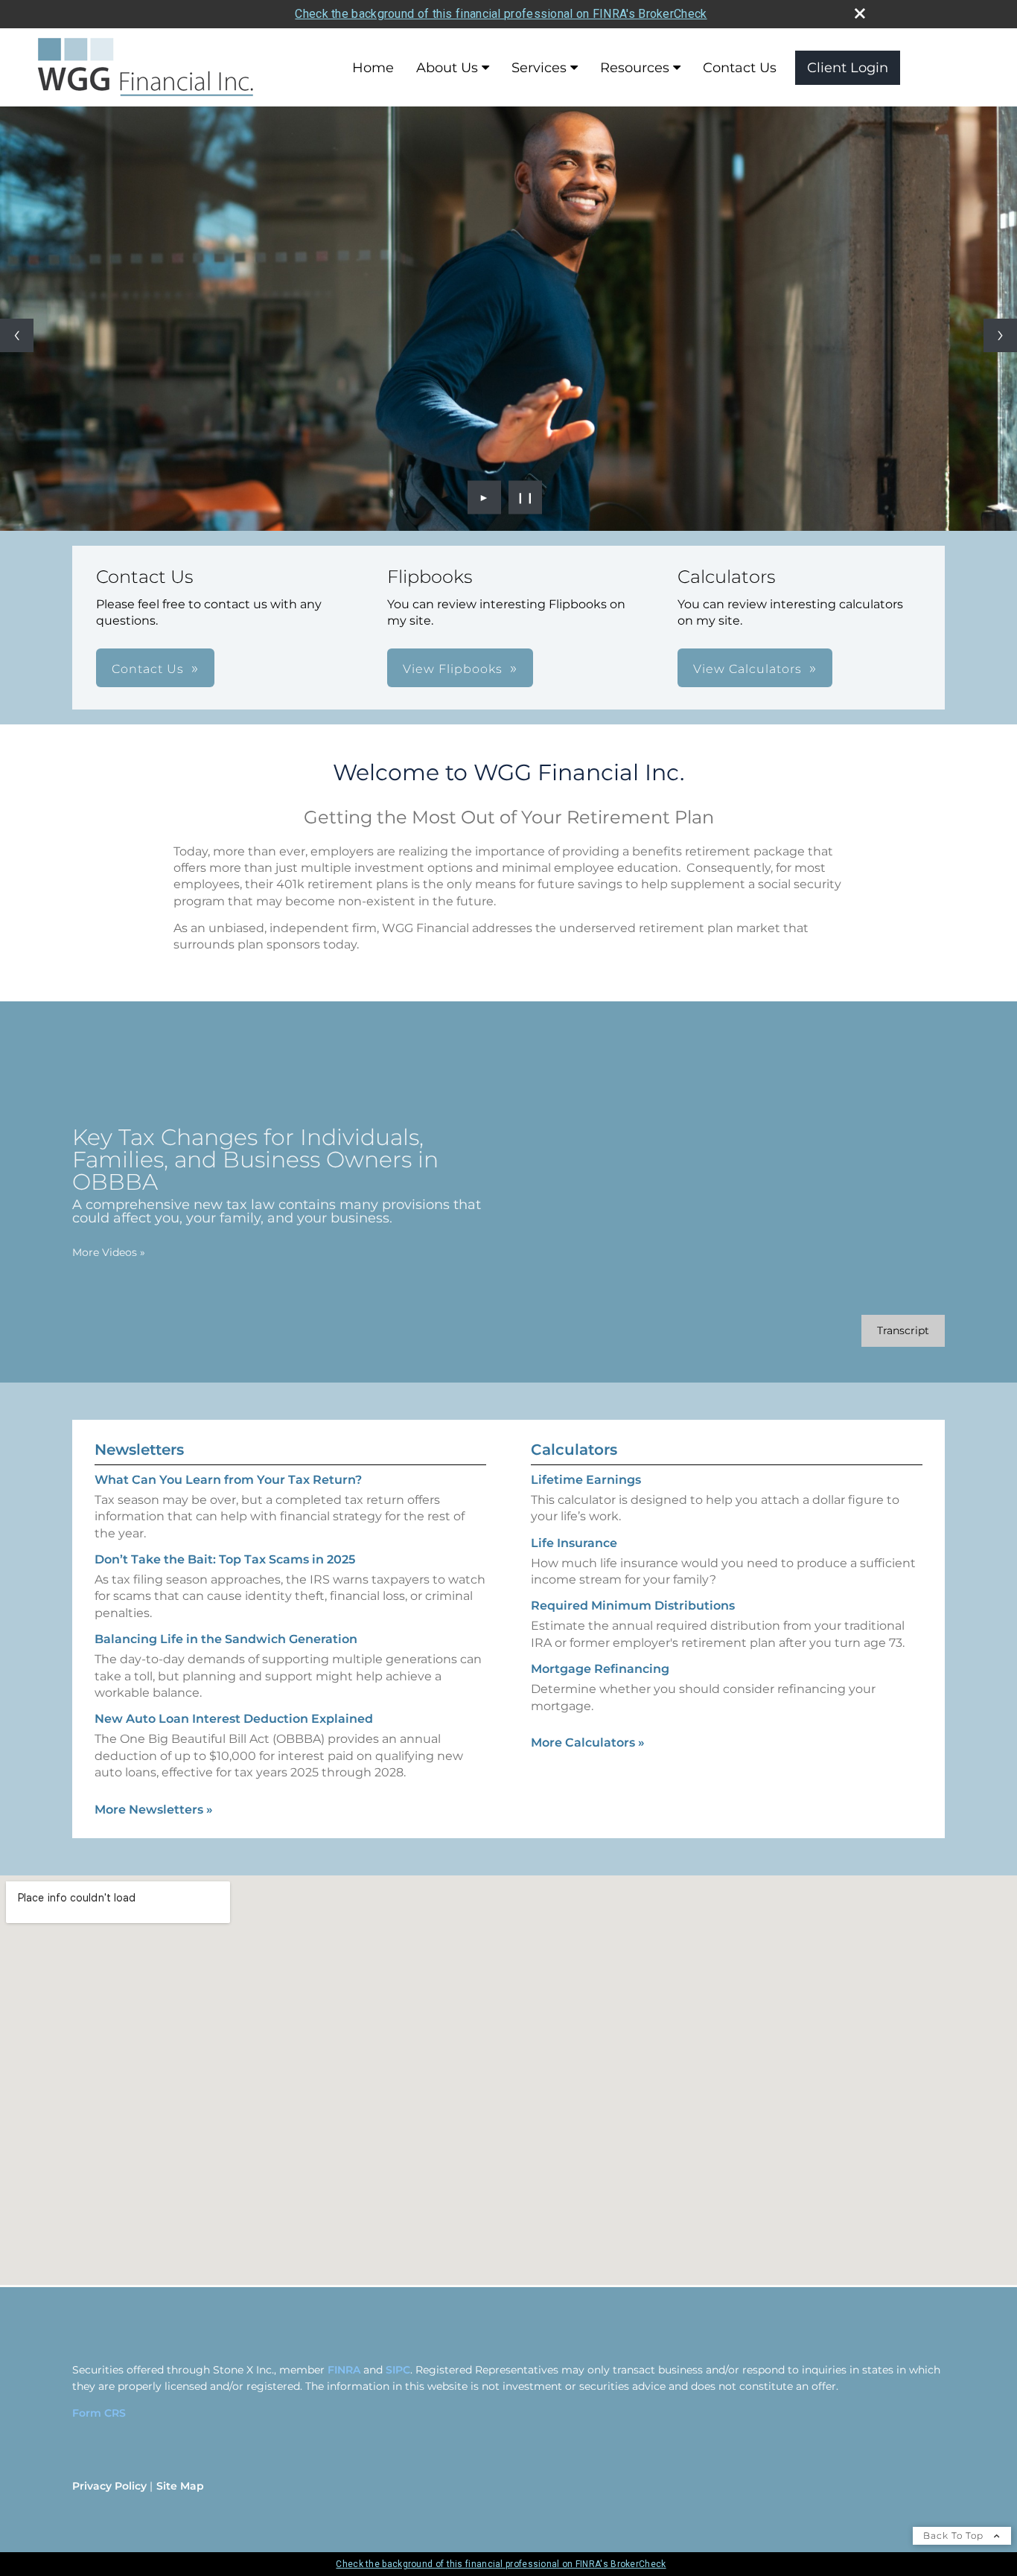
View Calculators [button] (747, 669)
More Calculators (588, 1743)
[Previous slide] (17, 335)
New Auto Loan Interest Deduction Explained (234, 1719)
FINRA (344, 2370)
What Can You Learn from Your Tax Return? (228, 1480)
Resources (635, 68)
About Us (447, 68)
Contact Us (740, 68)
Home (373, 68)
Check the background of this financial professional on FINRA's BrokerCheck (501, 14)
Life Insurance (574, 1543)
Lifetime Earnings (586, 1480)
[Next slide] (1000, 335)
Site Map (180, 2486)
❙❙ (526, 497)
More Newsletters (154, 1810)
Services (539, 68)
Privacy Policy (109, 2486)
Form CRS (99, 2413)
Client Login (848, 68)
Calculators (574, 1450)
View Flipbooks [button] (453, 669)
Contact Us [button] (148, 669)
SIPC (398, 2370)
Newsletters (139, 1450)
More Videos (109, 1252)
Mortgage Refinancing (600, 1669)
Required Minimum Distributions (633, 1606)
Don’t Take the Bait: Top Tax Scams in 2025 (225, 1559)
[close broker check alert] (860, 13)
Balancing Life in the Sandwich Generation (226, 1639)
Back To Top (955, 2535)
